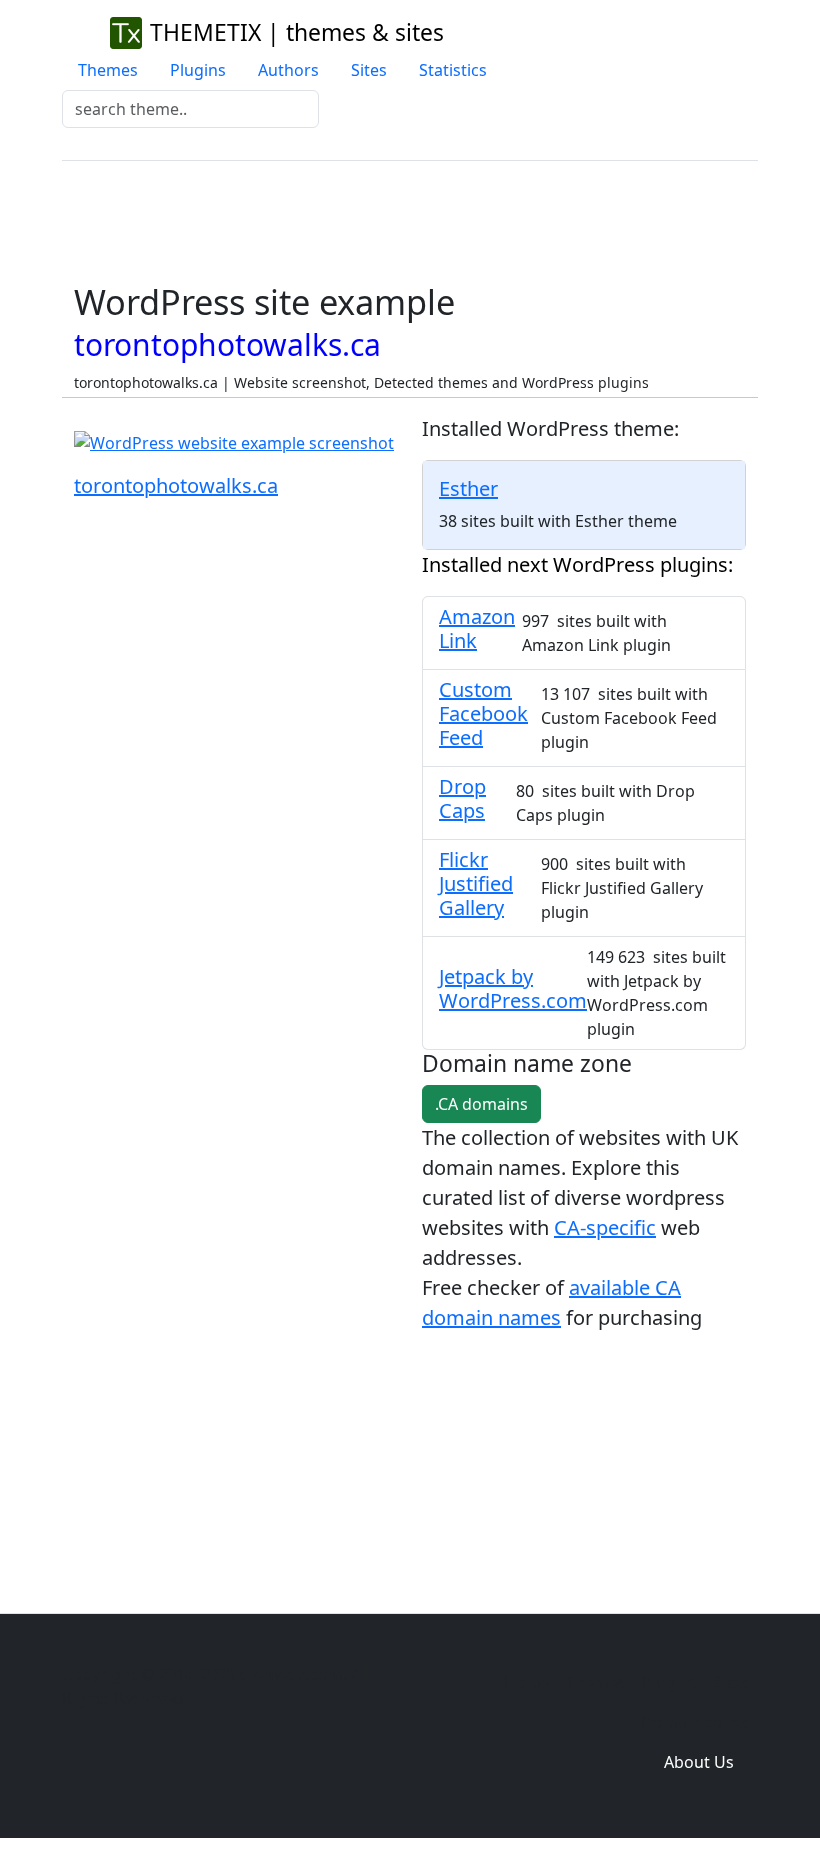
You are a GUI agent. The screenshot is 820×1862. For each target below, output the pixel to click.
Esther (468, 488)
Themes (108, 70)
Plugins (198, 70)
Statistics (453, 70)
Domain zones (695, 1722)
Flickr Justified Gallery (476, 883)
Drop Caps (462, 798)
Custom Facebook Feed (483, 713)
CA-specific (605, 1227)
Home (527, 1682)
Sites (369, 70)
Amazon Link (477, 628)
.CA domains (481, 1104)
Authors (288, 70)
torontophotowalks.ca (176, 485)
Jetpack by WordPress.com (513, 988)
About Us (699, 1762)
